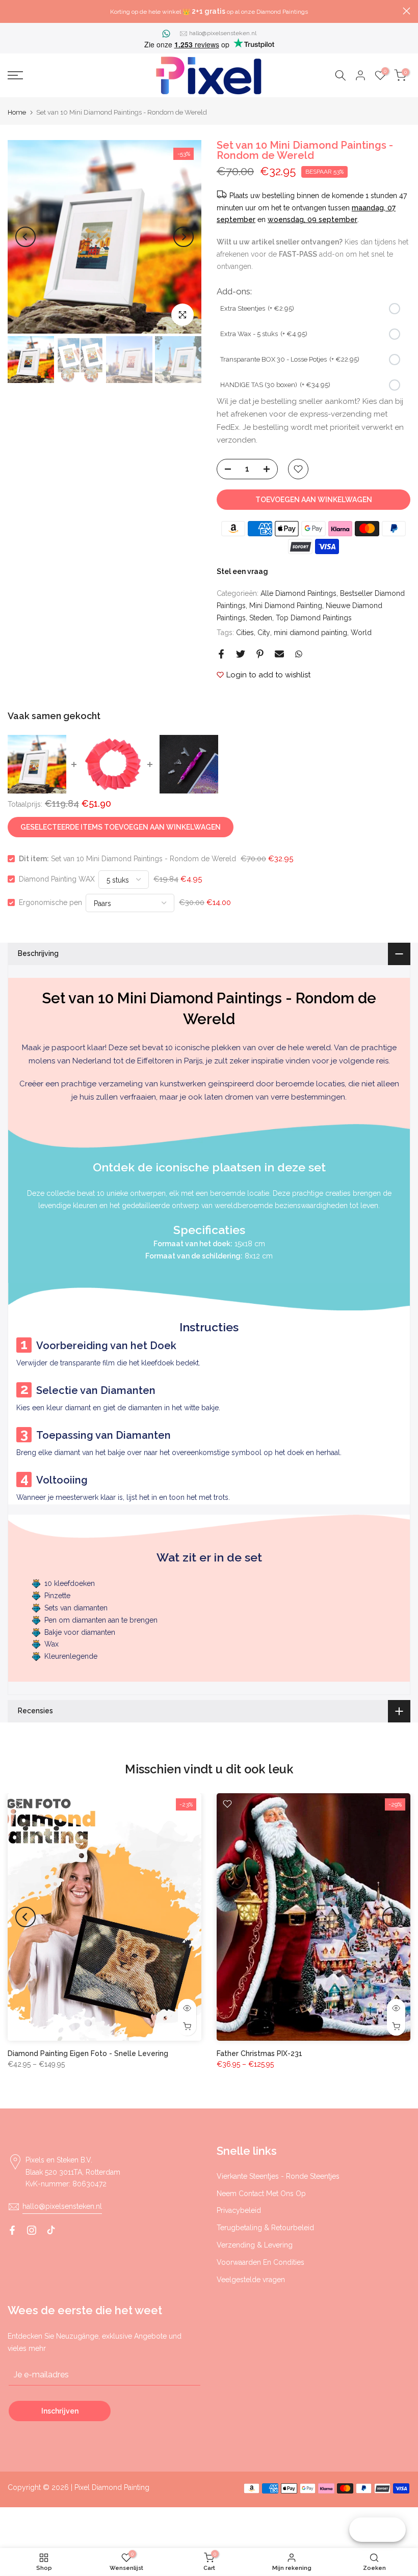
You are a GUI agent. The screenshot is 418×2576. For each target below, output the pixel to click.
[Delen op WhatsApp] (299, 654)
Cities (245, 633)
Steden (261, 618)
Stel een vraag (242, 571)
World (361, 633)
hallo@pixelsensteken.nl (223, 33)
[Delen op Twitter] (241, 654)
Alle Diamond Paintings (298, 593)
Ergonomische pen (50, 902)
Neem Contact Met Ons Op (261, 2194)
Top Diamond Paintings (314, 618)
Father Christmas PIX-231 (259, 2053)
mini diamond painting (310, 633)
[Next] (184, 237)
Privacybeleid (239, 2210)
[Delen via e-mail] (279, 654)
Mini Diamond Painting (286, 606)
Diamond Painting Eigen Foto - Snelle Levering (88, 2053)
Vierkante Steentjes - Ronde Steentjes (278, 2176)
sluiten (11, 11)
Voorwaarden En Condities (260, 2262)
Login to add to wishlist (268, 675)
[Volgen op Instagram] (32, 2230)
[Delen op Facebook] (221, 654)
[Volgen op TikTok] (51, 2230)
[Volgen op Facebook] (12, 2230)
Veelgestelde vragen (251, 2280)
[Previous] (25, 237)
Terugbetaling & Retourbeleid (265, 2228)
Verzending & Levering (255, 2245)
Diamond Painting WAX (57, 879)
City (264, 633)
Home (17, 112)
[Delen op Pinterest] (260, 654)
